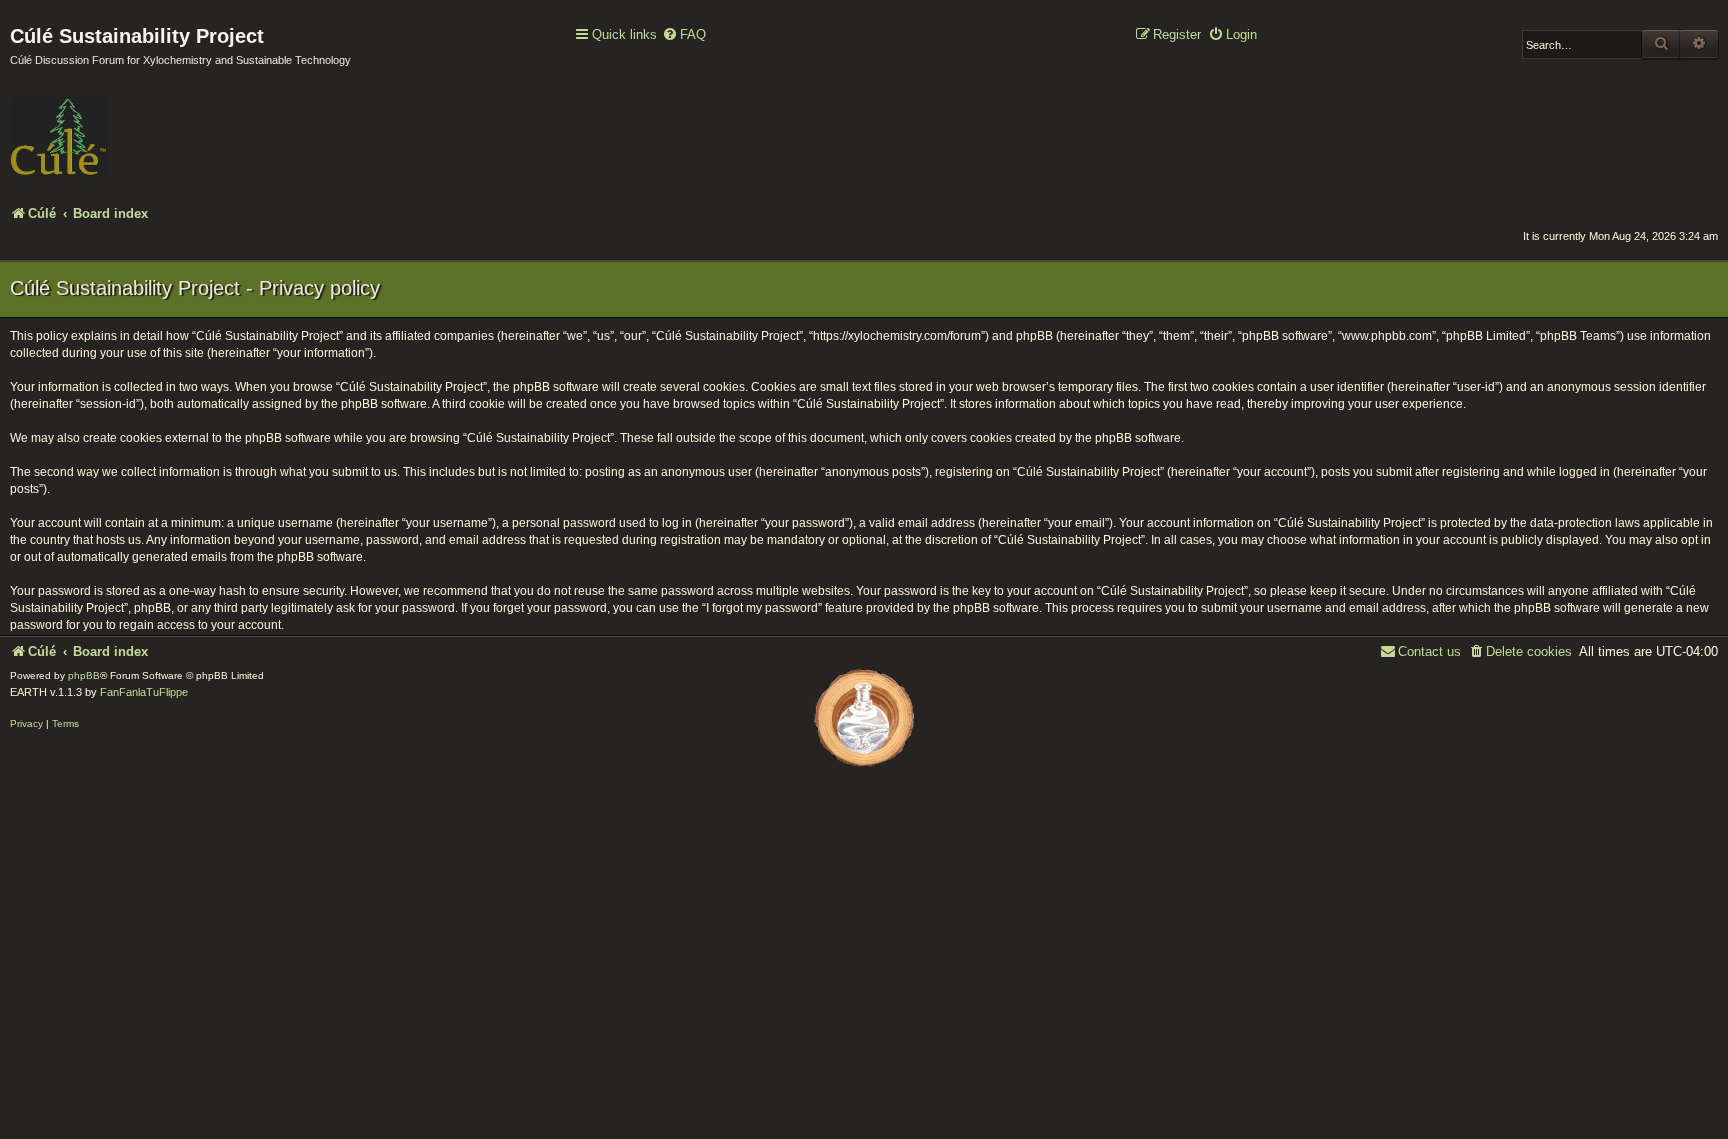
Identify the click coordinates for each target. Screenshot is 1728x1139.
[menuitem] (684, 35)
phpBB (84, 675)
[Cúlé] (140, 123)
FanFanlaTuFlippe (144, 692)
